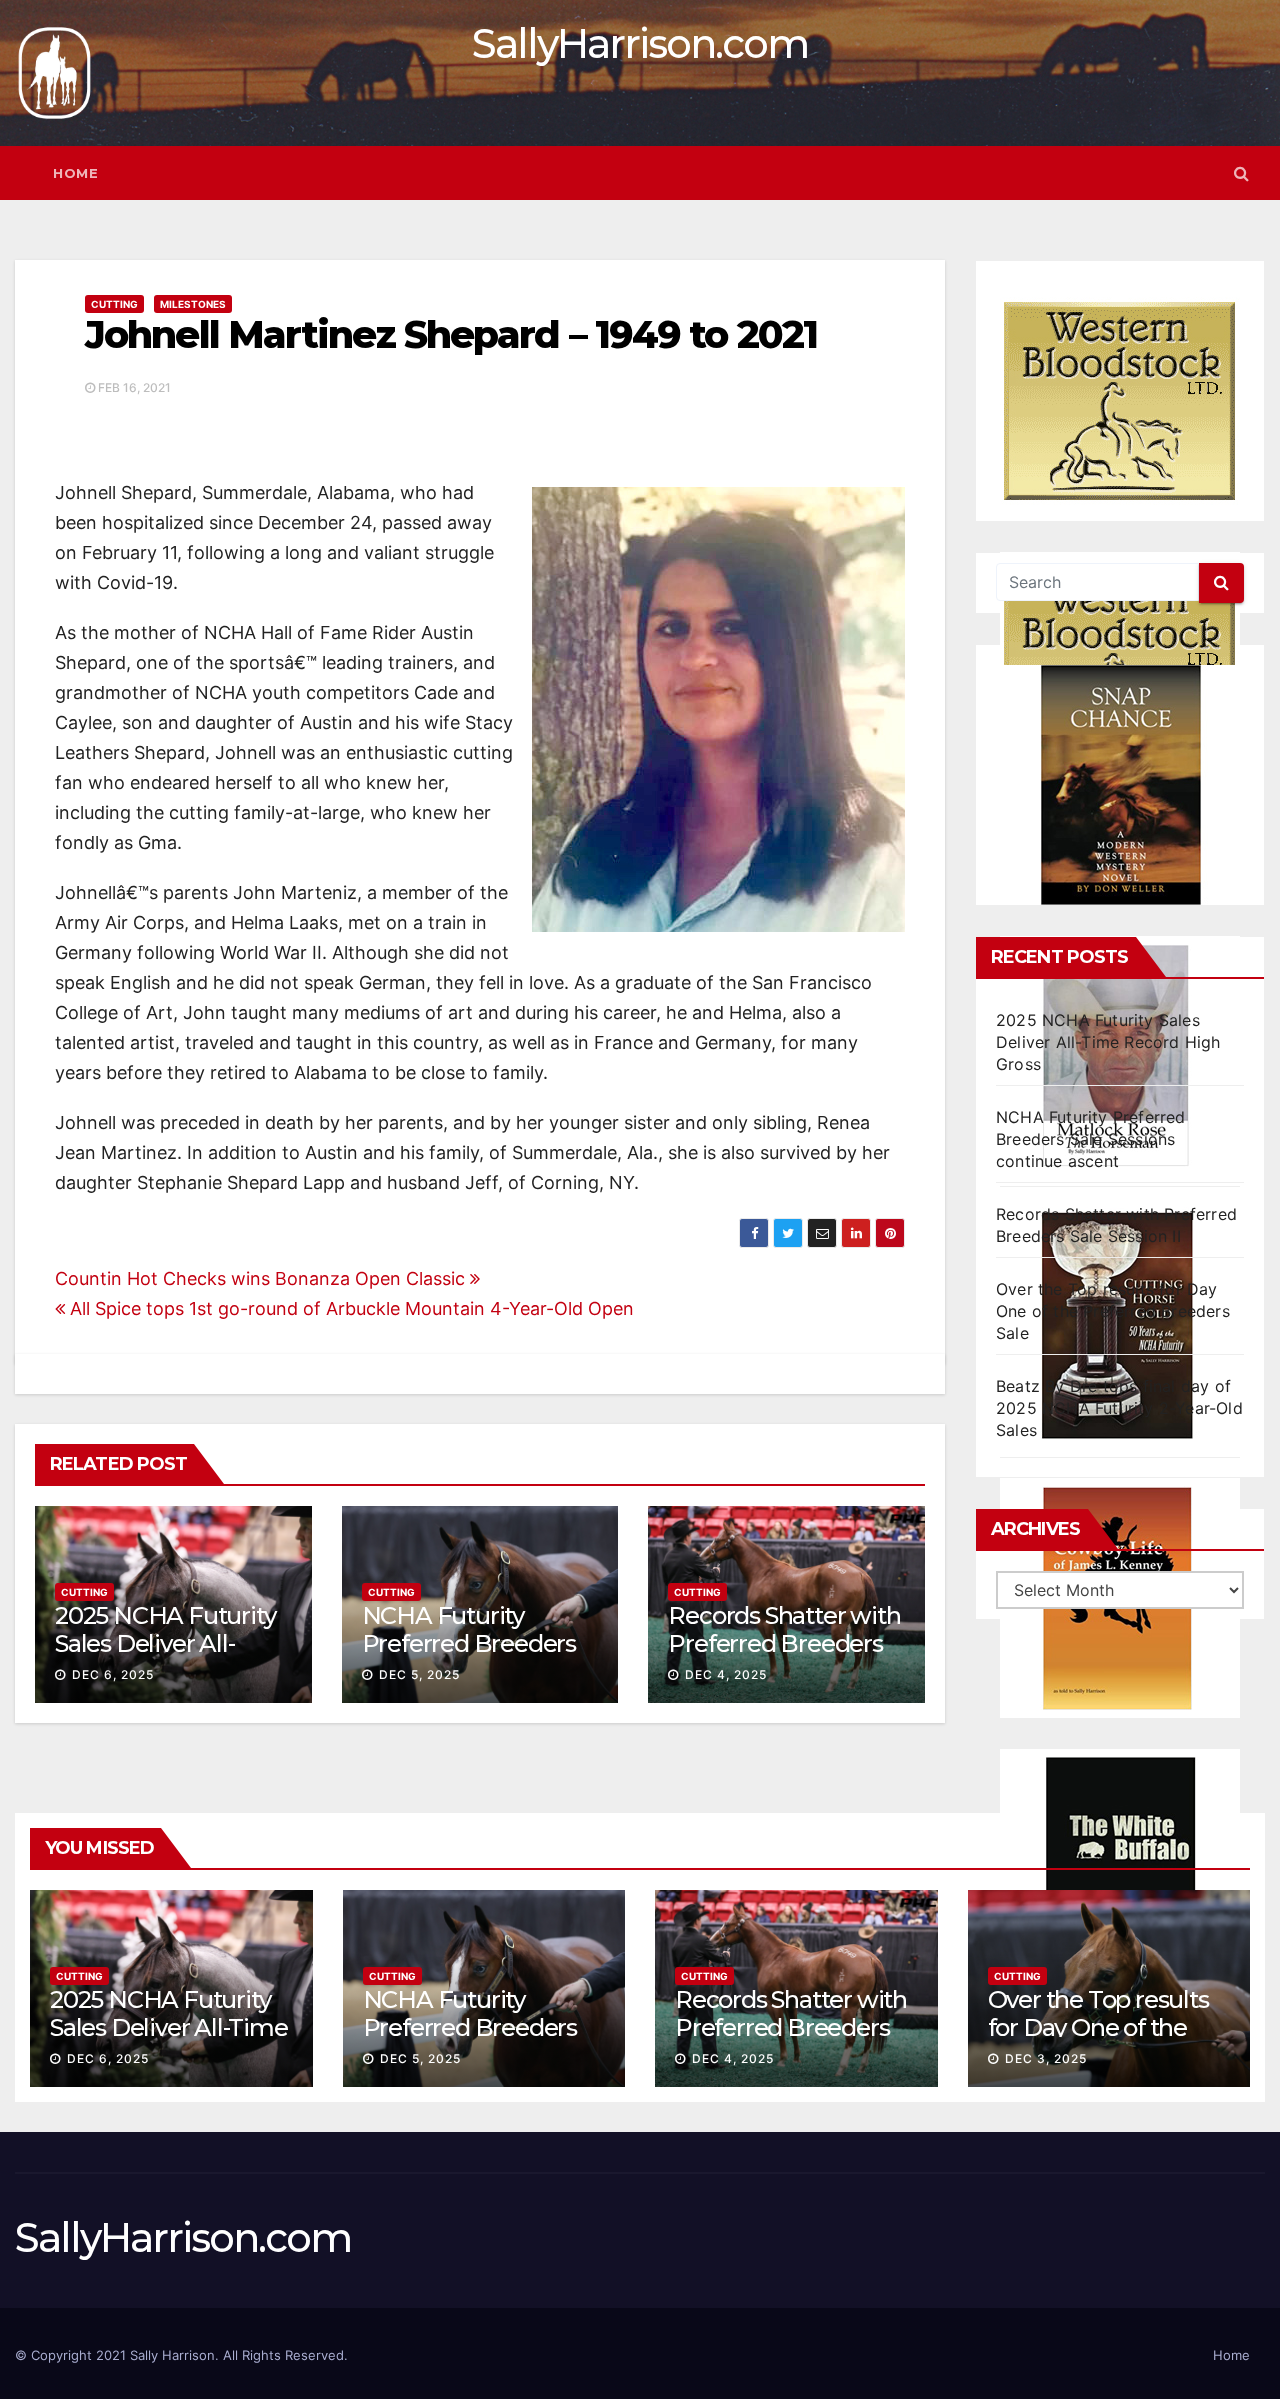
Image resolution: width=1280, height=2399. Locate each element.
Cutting (114, 304)
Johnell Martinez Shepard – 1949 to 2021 (451, 334)
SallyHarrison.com (640, 43)
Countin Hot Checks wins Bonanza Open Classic (262, 1278)
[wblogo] (1120, 401)
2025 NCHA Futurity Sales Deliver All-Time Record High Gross (1108, 1042)
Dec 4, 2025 (726, 1674)
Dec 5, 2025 (419, 1674)
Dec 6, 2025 (113, 1674)
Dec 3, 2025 (1046, 2058)
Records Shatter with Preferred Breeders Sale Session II (784, 1644)
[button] (1241, 173)
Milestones (193, 304)
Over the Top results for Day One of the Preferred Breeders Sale (1113, 1311)
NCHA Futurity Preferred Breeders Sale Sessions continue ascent (1091, 1139)
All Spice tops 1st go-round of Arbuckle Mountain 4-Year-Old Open (349, 1308)
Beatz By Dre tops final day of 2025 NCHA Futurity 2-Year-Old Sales (1119, 1408)
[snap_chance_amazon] (1120, 785)
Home (75, 173)
